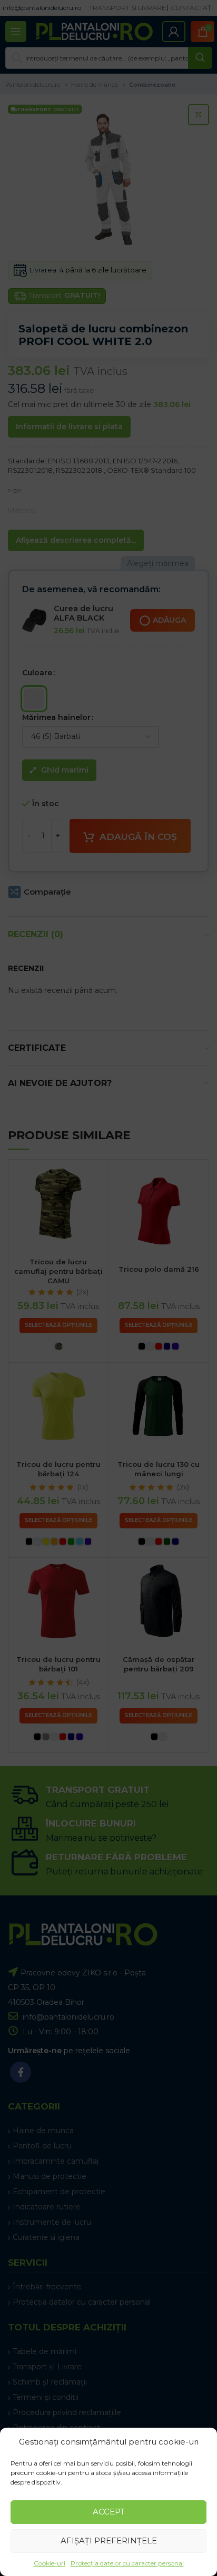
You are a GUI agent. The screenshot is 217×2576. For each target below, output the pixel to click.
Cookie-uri (50, 2563)
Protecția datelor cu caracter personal (127, 2563)
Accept (109, 2512)
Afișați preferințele (109, 2540)
